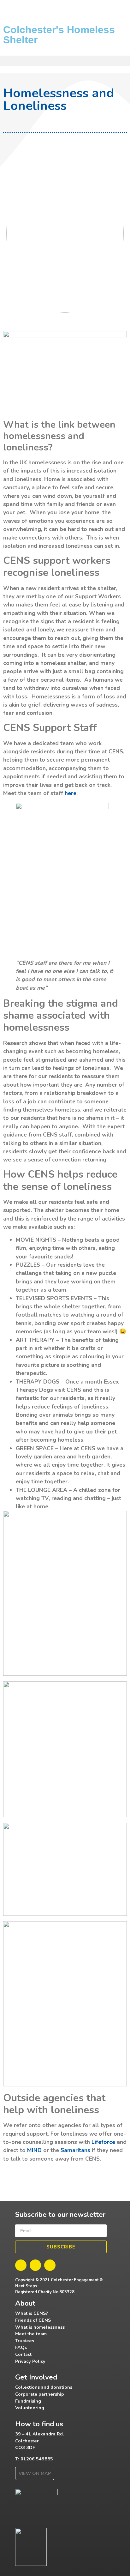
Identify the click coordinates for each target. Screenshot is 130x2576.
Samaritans (75, 2150)
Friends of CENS (33, 2320)
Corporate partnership (40, 2394)
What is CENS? (32, 2313)
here (70, 793)
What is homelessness (40, 2327)
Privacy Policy (30, 2361)
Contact (23, 2354)
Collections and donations (44, 2387)
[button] (65, 61)
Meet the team (31, 2334)
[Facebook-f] (21, 2265)
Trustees (25, 2341)
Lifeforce (103, 2142)
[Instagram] (50, 2265)
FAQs (21, 2347)
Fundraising (28, 2401)
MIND (34, 2150)
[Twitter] (35, 2265)
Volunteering (30, 2408)
